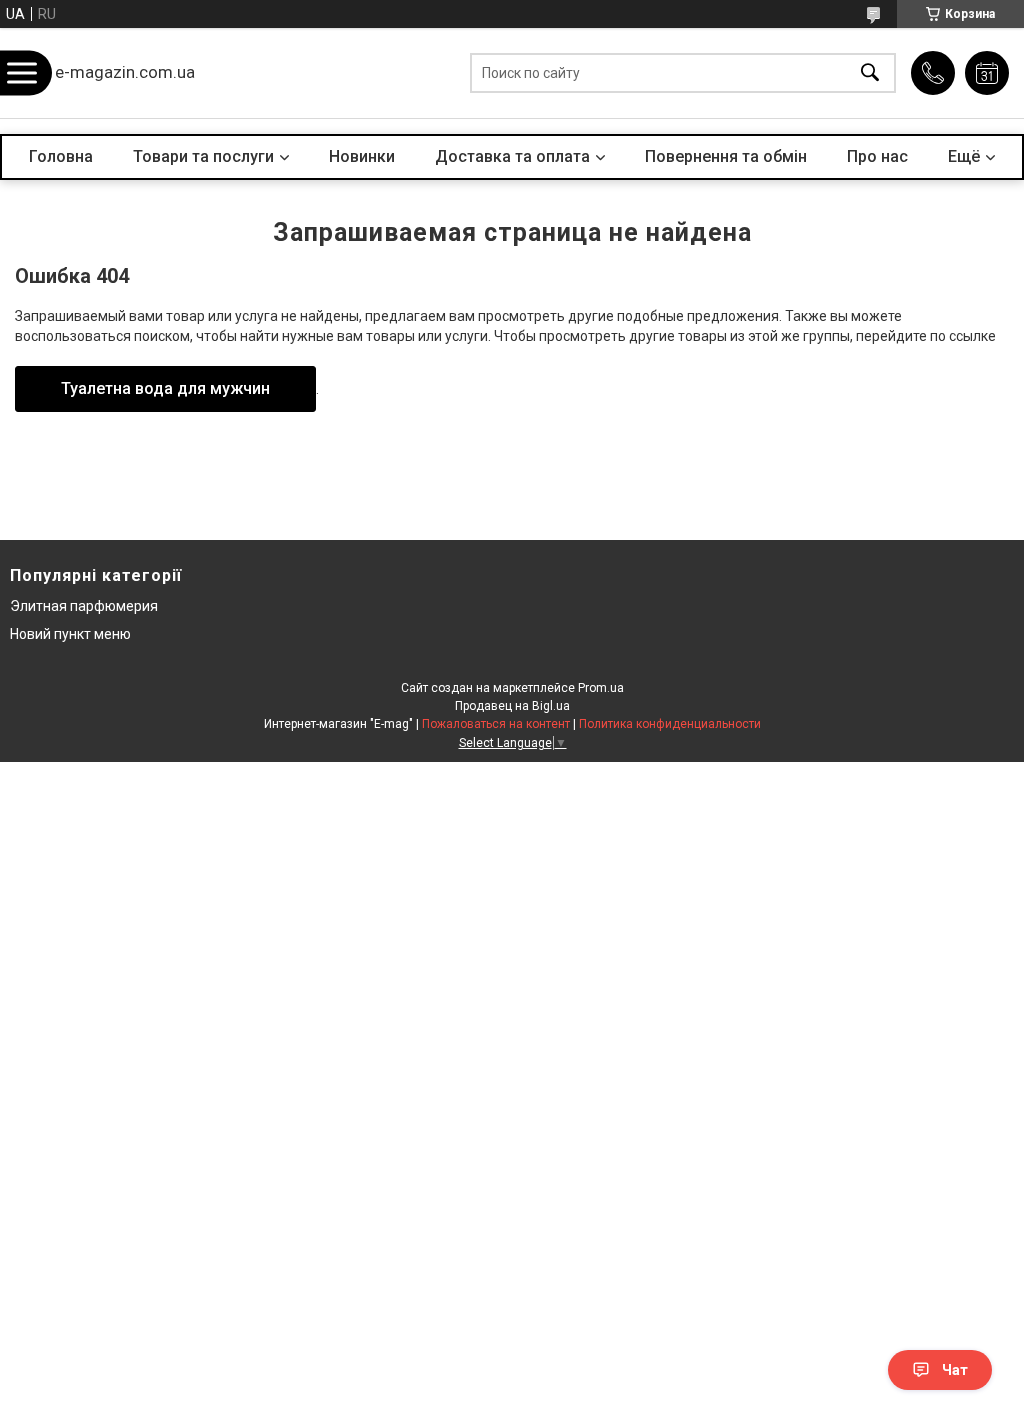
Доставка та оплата (512, 156)
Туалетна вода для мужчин (165, 388)
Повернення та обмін (726, 156)
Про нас (877, 156)
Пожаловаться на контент (496, 724)
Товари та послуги (203, 156)
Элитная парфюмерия (84, 606)
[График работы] (987, 73)
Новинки (362, 156)
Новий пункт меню (70, 634)
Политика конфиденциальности (670, 724)
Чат (955, 1370)
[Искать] (870, 73)
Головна (61, 156)
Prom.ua (601, 688)
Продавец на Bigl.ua (512, 706)
